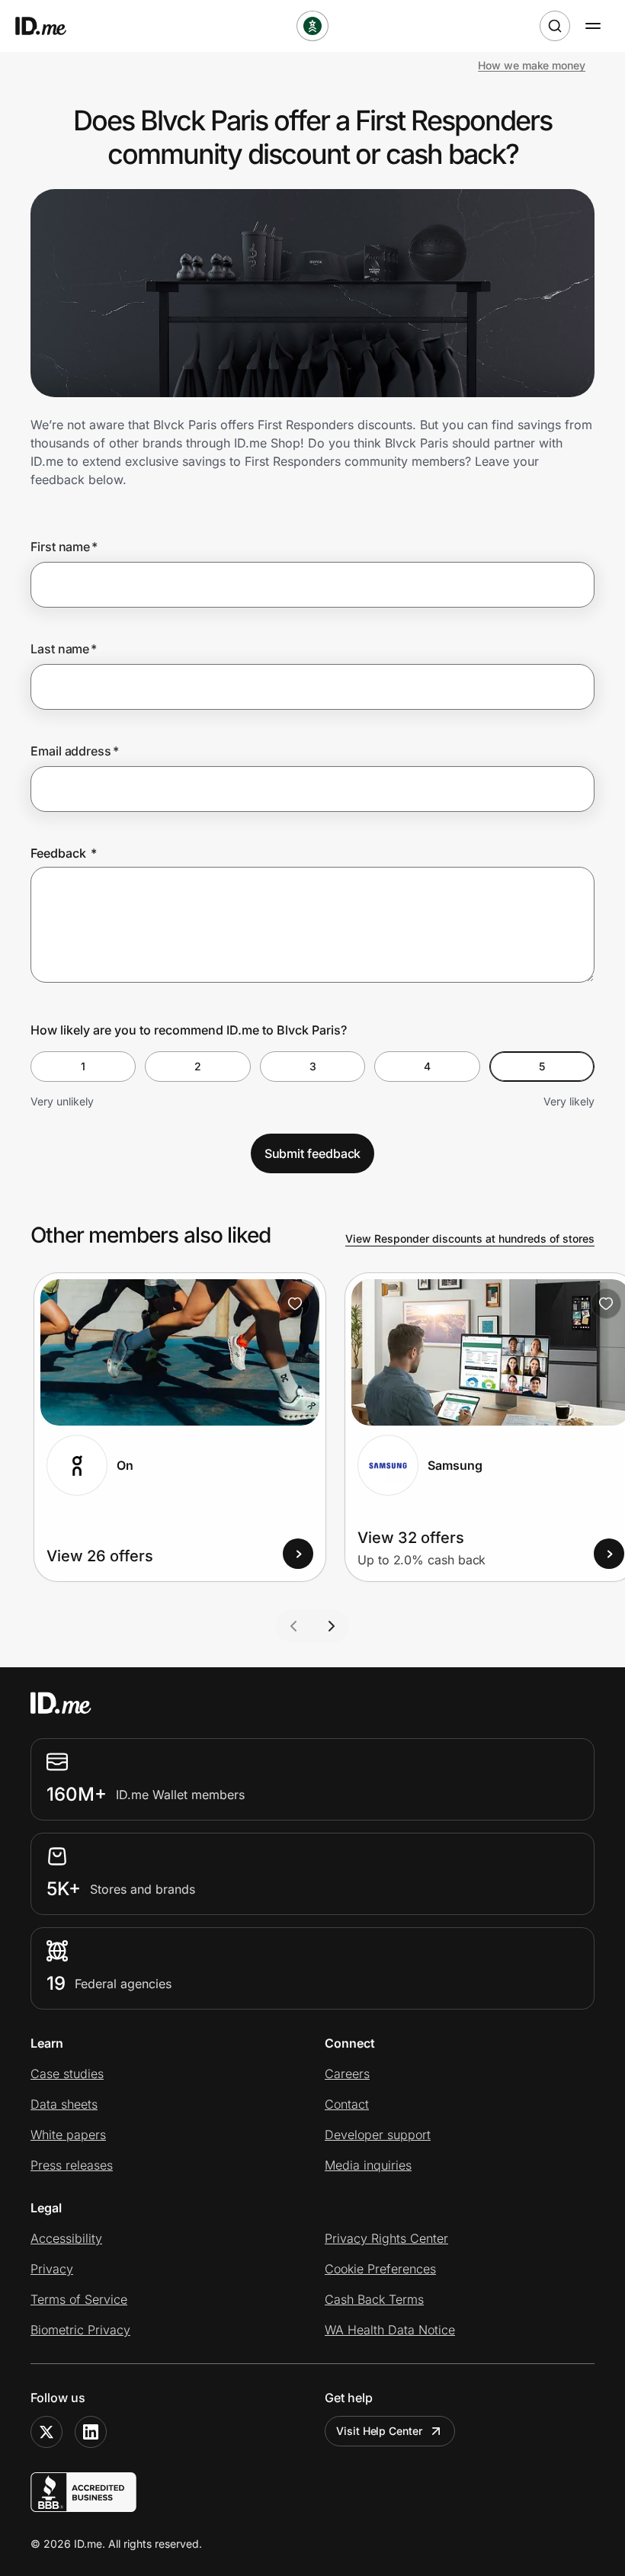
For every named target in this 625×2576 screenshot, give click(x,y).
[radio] (83, 1067)
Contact (347, 2104)
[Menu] (593, 26)
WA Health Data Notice (390, 2330)
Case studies (67, 2074)
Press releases (72, 2165)
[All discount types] (312, 26)
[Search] (555, 26)
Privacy (52, 2269)
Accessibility (66, 2238)
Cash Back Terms (374, 2299)
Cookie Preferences (380, 2269)
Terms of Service (79, 2299)
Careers (347, 2074)
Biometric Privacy (80, 2330)
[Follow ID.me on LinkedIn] (91, 2432)
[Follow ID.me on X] (46, 2432)
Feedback (64, 853)
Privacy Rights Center (386, 2238)
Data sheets (64, 2104)
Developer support (378, 2135)
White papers (68, 2135)
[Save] (295, 1304)
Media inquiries (368, 2165)
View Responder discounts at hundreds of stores (470, 1238)
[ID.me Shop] (50, 26)
